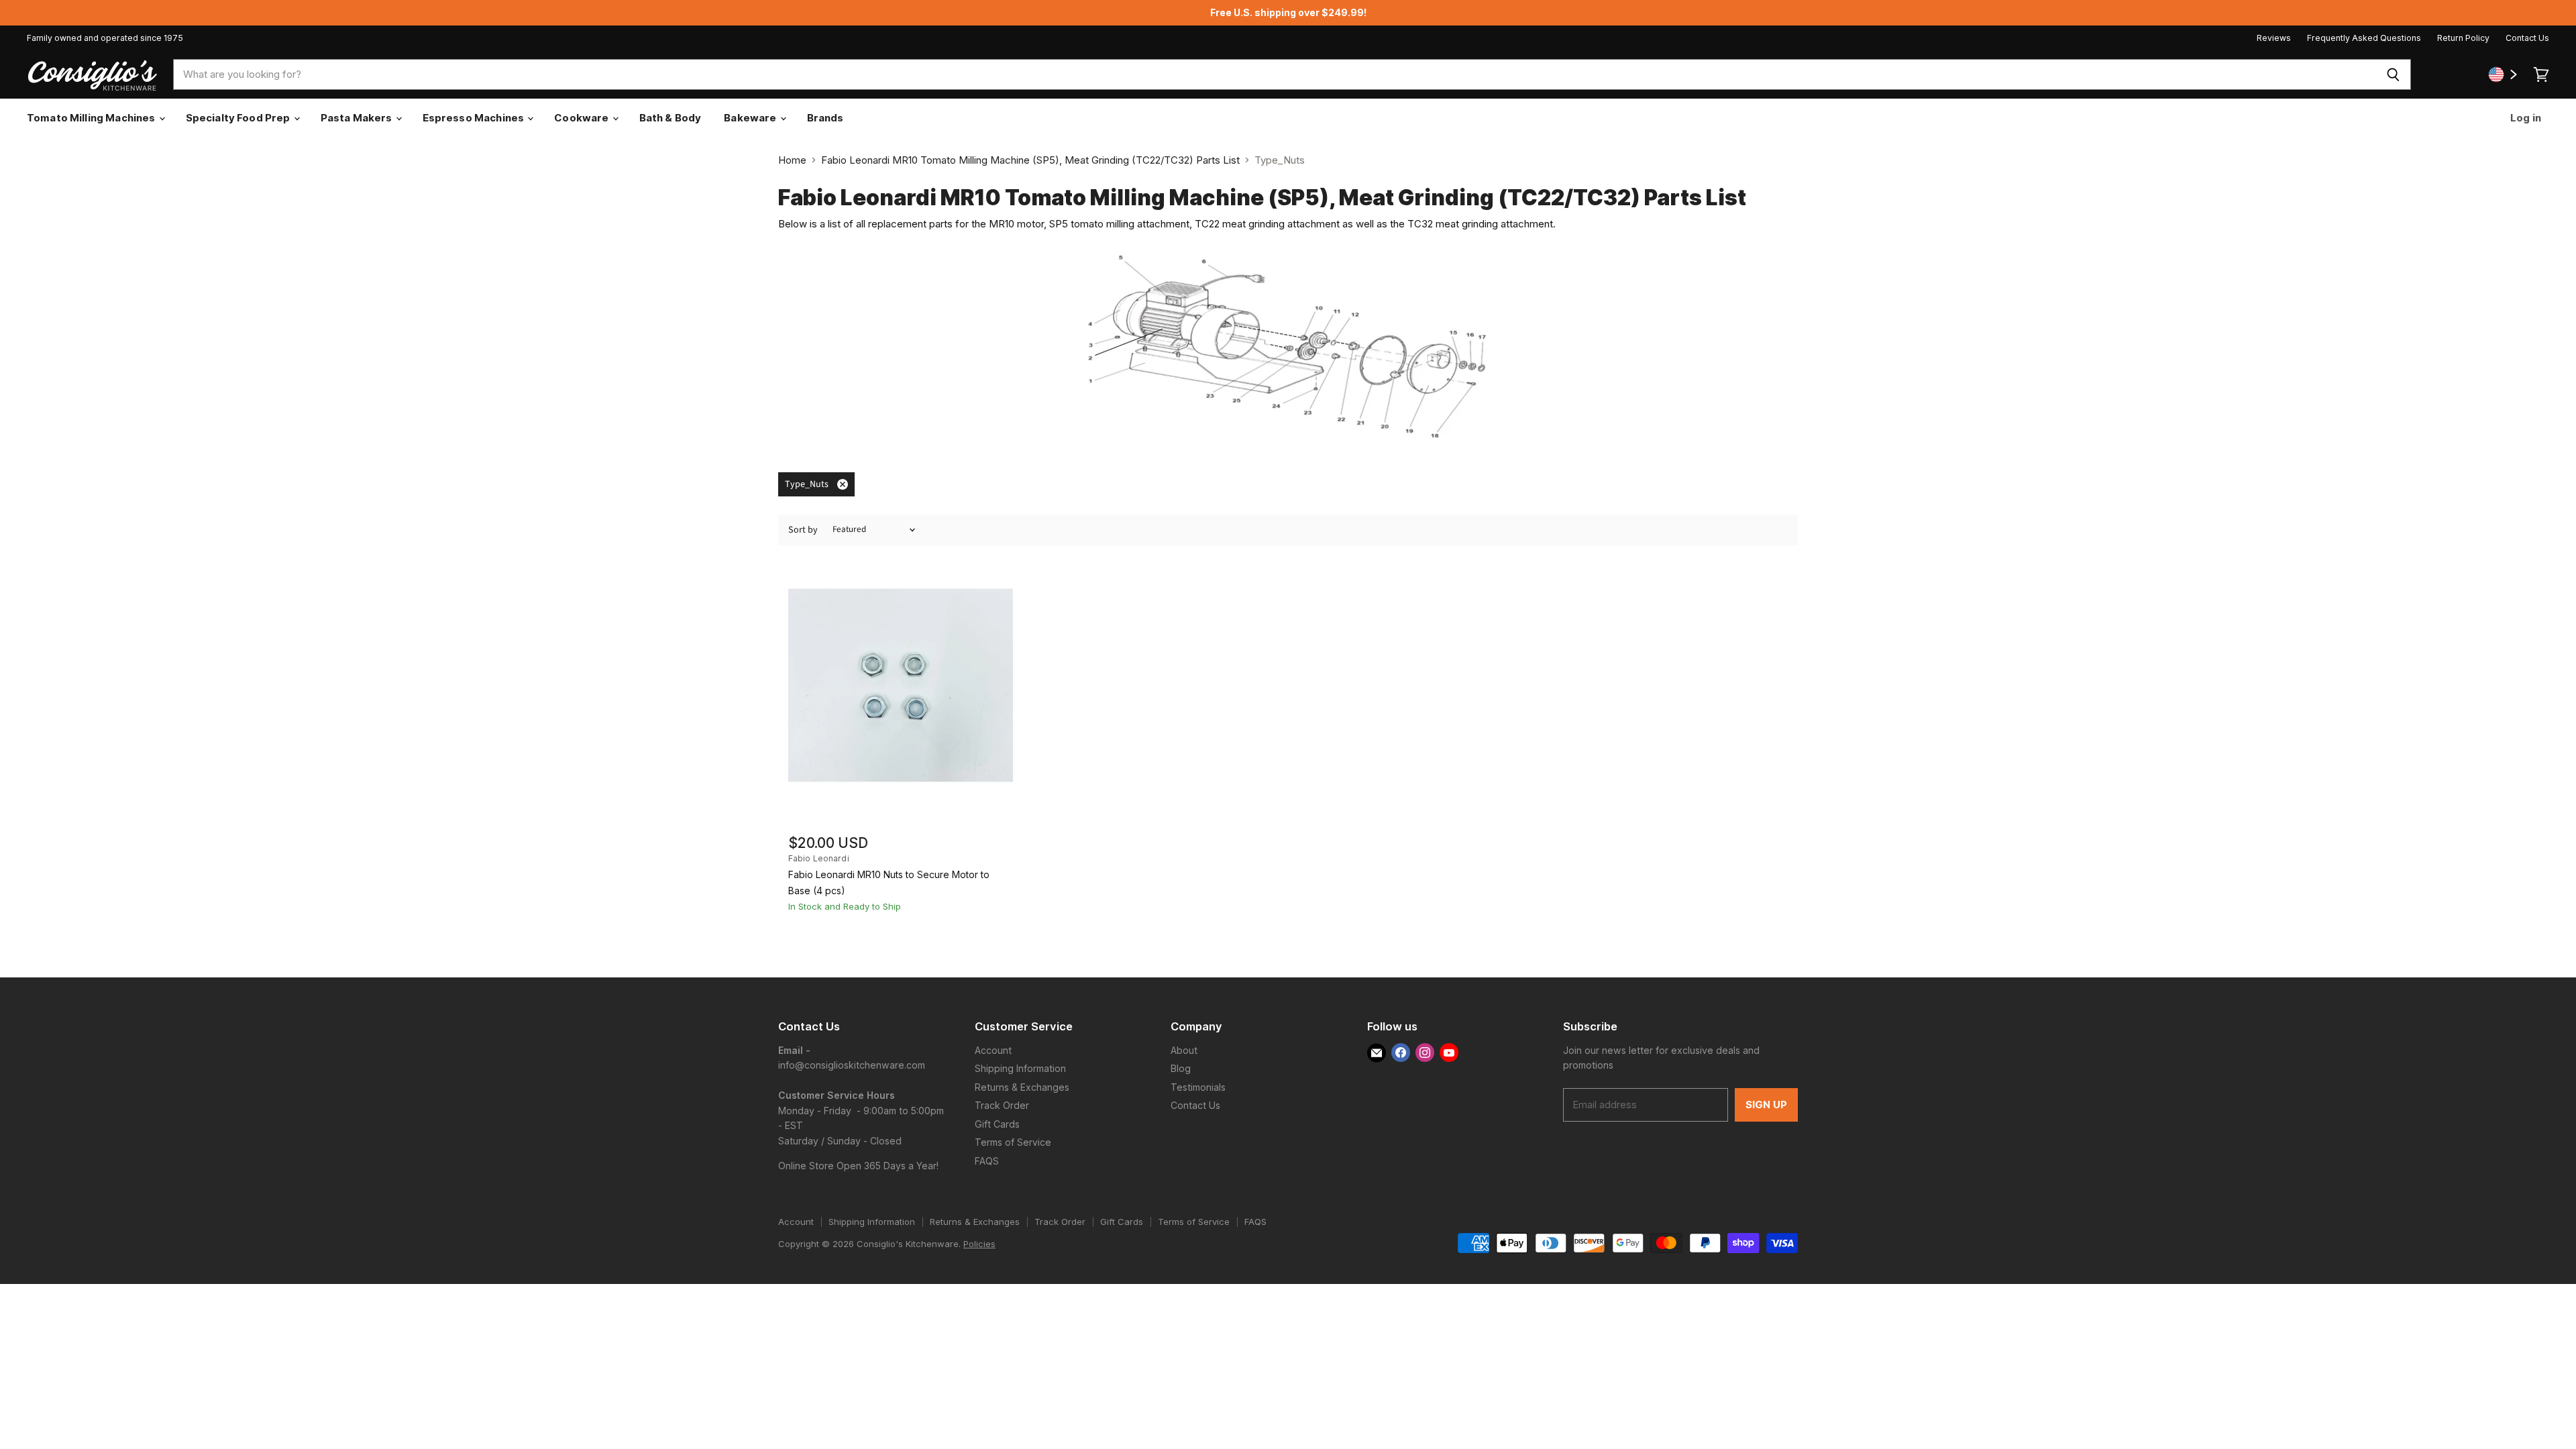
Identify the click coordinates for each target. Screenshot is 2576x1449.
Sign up (1766, 1105)
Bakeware (751, 118)
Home (792, 160)
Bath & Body (670, 118)
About (1184, 1050)
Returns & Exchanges (1022, 1087)
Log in (2525, 118)
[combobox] (1275, 74)
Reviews (2274, 38)
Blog (1181, 1068)
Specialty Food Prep (239, 118)
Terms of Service (1013, 1142)
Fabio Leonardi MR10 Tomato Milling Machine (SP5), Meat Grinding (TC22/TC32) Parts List (1030, 160)
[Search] (2393, 74)
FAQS (987, 1161)
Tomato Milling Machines (92, 118)
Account (993, 1050)
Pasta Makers (358, 118)
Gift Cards (997, 1124)
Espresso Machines (475, 118)
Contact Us (2527, 38)
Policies (979, 1244)
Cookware (582, 118)
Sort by (803, 530)
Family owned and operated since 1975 (105, 38)
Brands (825, 118)
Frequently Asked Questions (2364, 38)
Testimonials (1198, 1087)
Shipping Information (1020, 1068)
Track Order (1002, 1105)
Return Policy (2463, 38)
